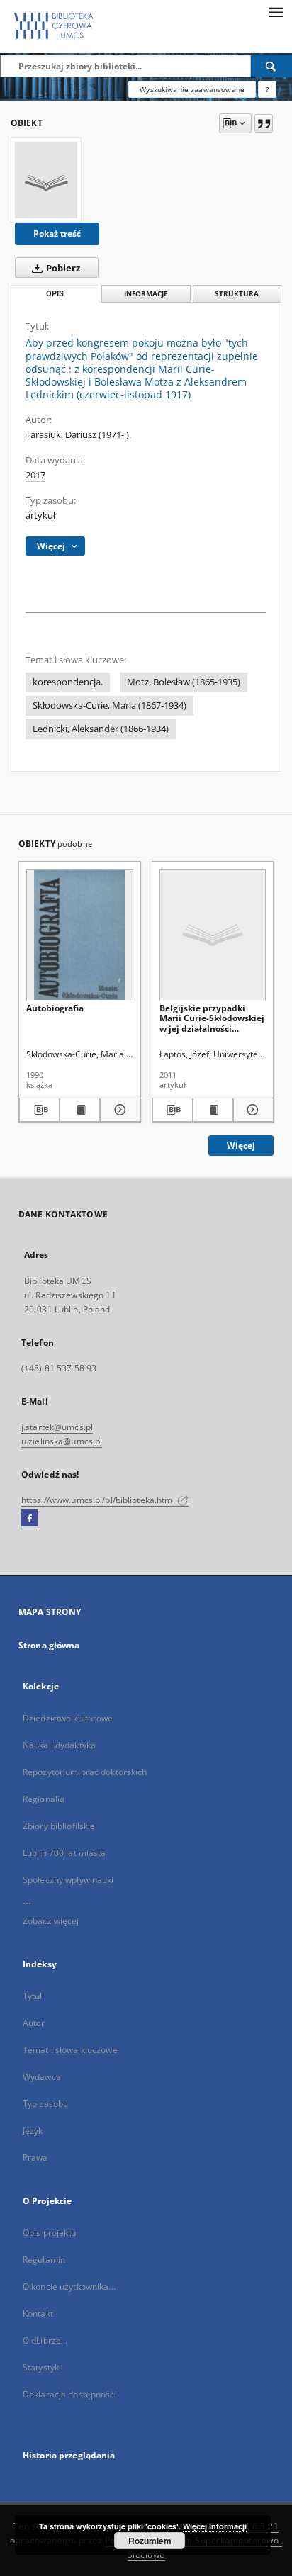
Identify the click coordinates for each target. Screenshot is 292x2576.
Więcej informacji (215, 2526)
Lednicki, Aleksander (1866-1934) (101, 729)
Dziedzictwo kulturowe (68, 1718)
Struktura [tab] (237, 294)
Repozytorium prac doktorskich (85, 1772)
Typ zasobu (45, 2104)
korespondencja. (68, 682)
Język (33, 2131)
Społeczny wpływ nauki (68, 1880)
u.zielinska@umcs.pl (62, 1441)
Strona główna (49, 1645)
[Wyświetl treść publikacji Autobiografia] (80, 1110)
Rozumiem (150, 2541)
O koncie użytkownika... (69, 2287)
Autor (34, 2023)
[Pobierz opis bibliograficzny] (39, 1110)
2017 (35, 475)
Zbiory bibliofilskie (59, 1826)
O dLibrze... (45, 2340)
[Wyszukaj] (271, 66)
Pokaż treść (57, 234)
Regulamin (44, 2260)
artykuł (40, 516)
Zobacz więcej (51, 1921)
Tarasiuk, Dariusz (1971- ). (78, 435)
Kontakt (38, 2313)
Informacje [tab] (146, 294)
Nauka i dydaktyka (59, 1745)
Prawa (35, 2158)
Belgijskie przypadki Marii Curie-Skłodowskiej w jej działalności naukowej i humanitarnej (212, 1018)
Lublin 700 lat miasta (64, 1853)
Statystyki (42, 2367)
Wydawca (42, 2077)
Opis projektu (50, 2233)
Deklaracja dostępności (70, 2394)
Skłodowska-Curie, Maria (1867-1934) (109, 705)
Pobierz (62, 268)
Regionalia (44, 1799)
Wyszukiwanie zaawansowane (192, 89)
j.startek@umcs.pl (57, 1427)
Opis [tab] (55, 294)
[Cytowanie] (264, 123)
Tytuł (33, 1996)
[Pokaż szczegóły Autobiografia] (118, 1110)
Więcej (241, 1146)
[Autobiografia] (80, 935)
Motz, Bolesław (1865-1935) (184, 682)
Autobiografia (55, 1008)
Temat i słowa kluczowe (70, 2050)
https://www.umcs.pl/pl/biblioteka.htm (98, 1500)
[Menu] (276, 11)
